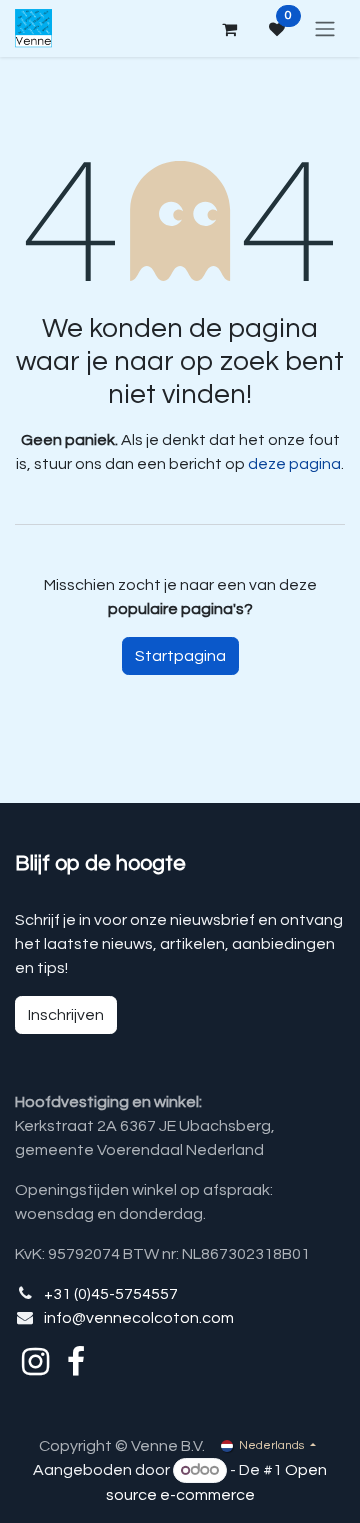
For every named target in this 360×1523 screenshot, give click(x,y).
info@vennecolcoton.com (139, 1318)
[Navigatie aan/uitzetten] (325, 28)
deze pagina (294, 464)
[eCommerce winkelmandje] (229, 29)
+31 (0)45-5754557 (111, 1294)
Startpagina (180, 656)
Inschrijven (66, 1015)
